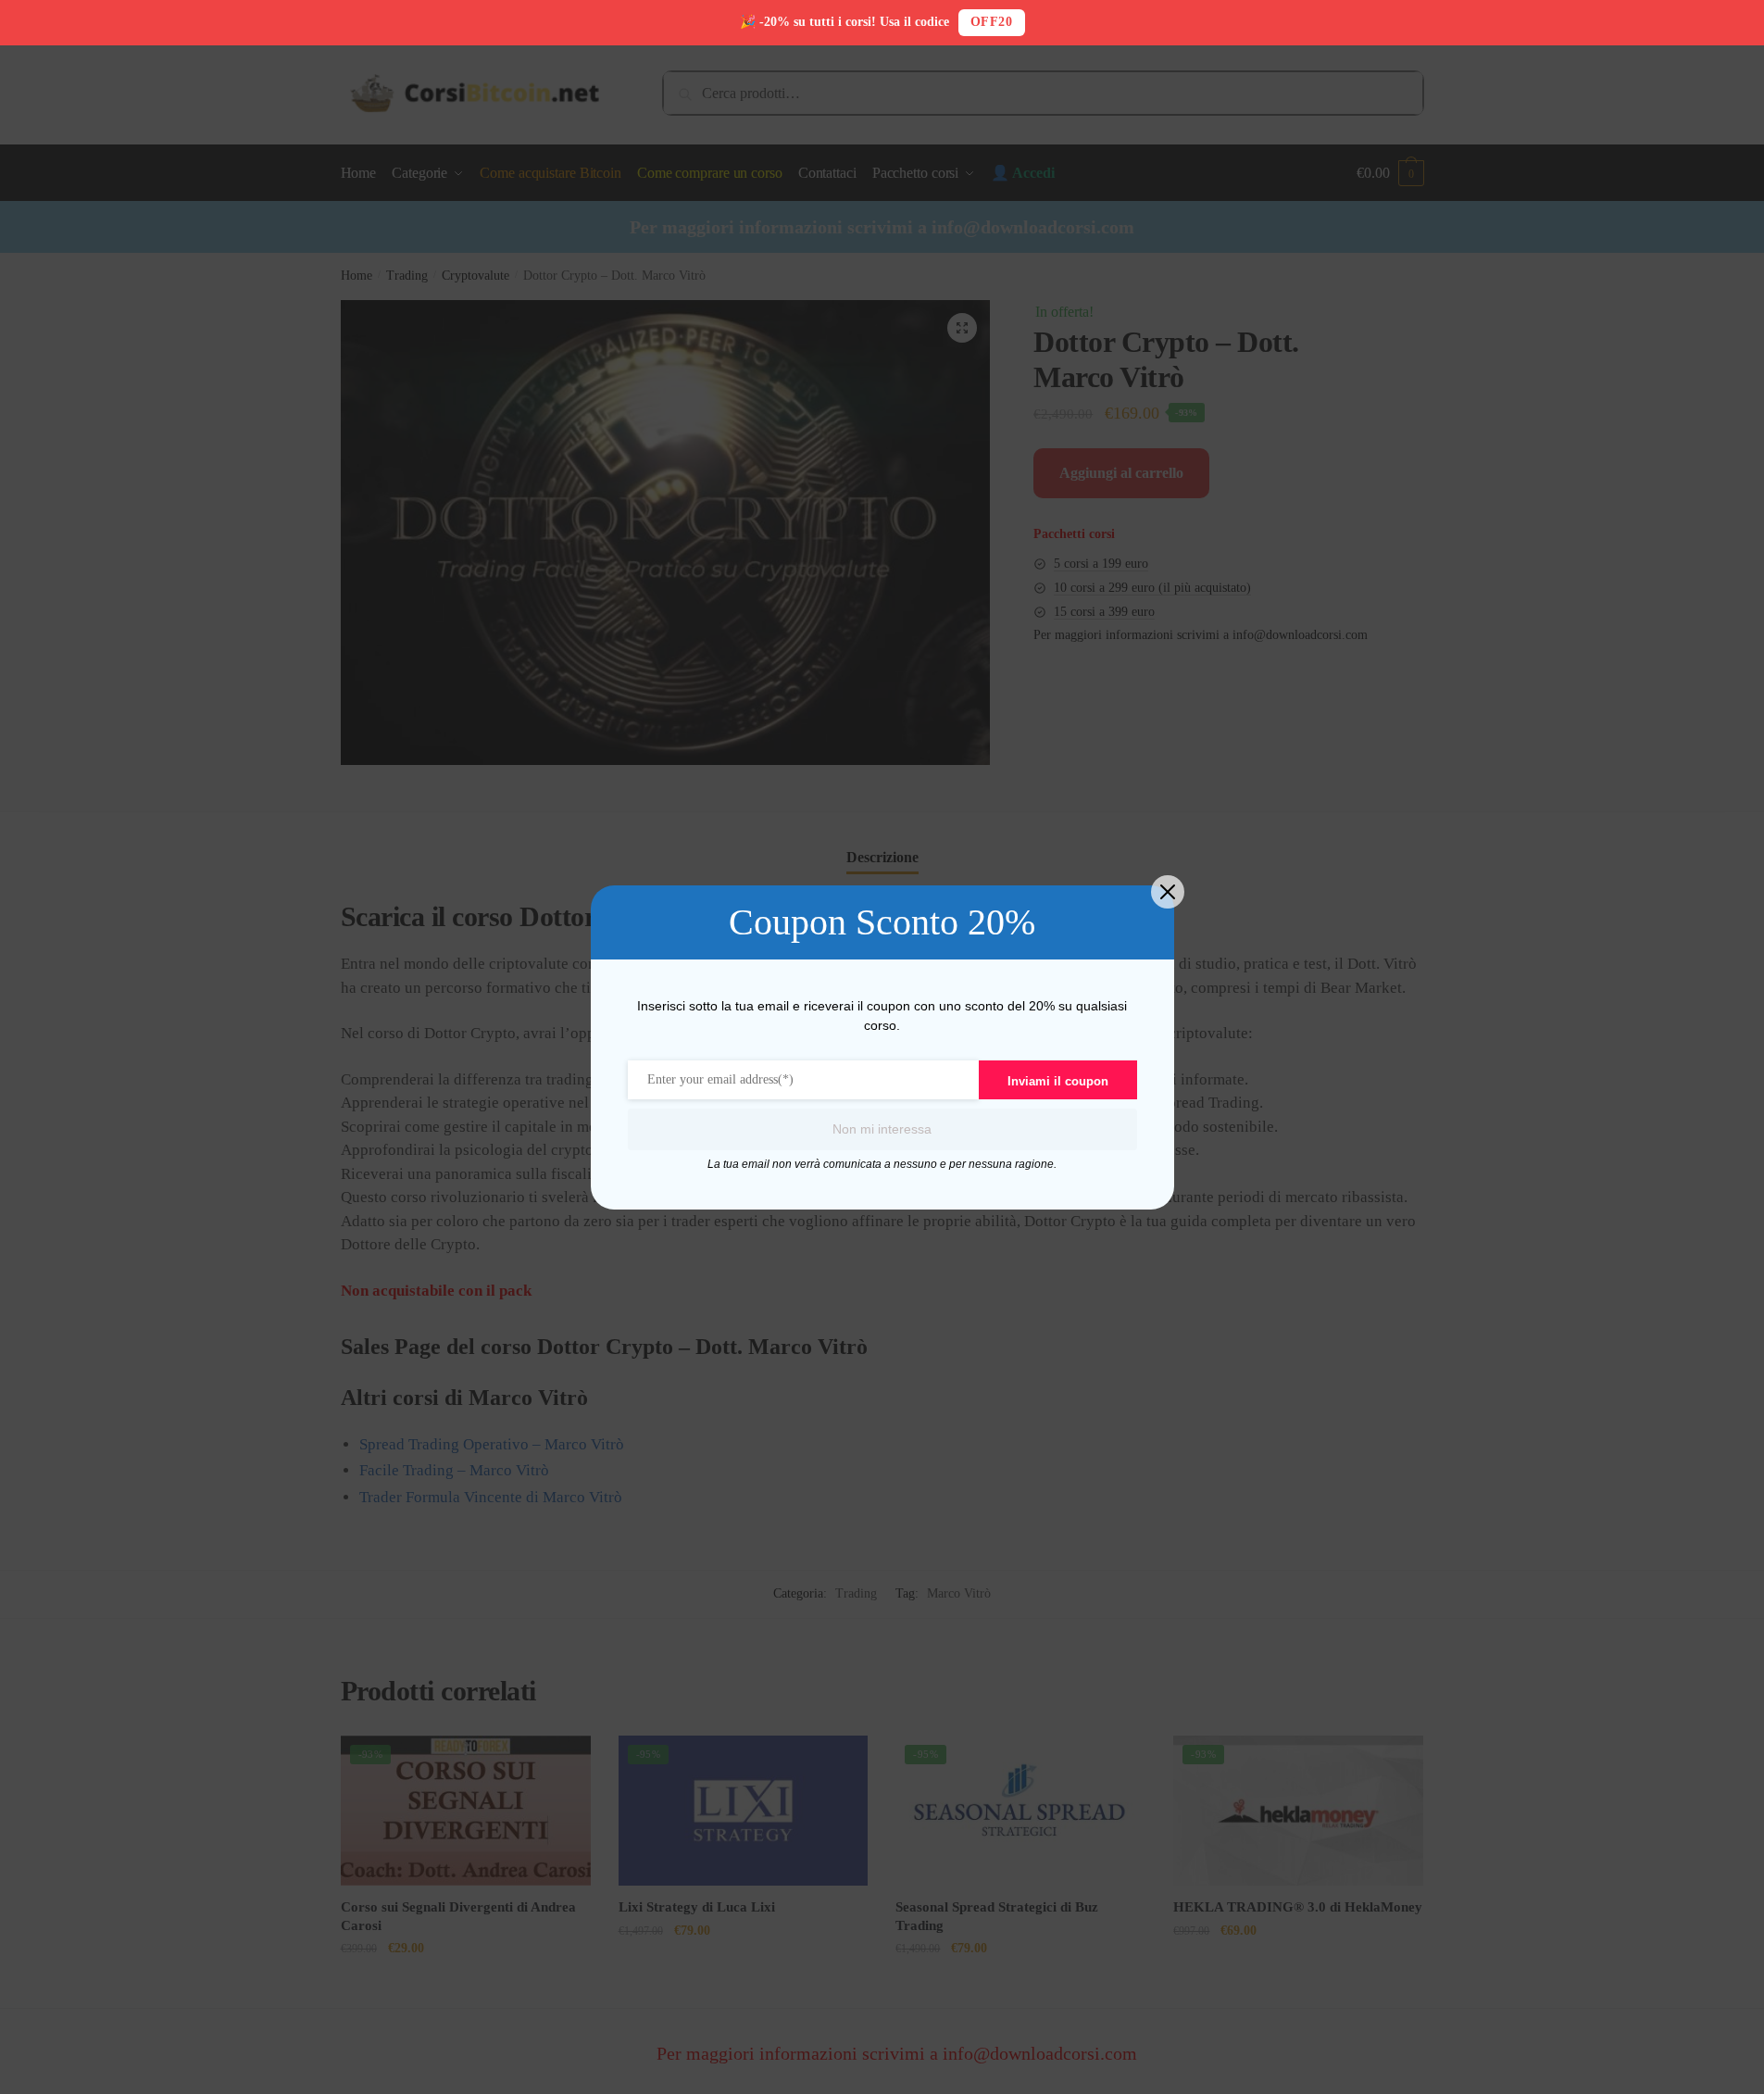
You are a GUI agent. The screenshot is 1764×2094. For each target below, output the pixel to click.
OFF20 (992, 22)
